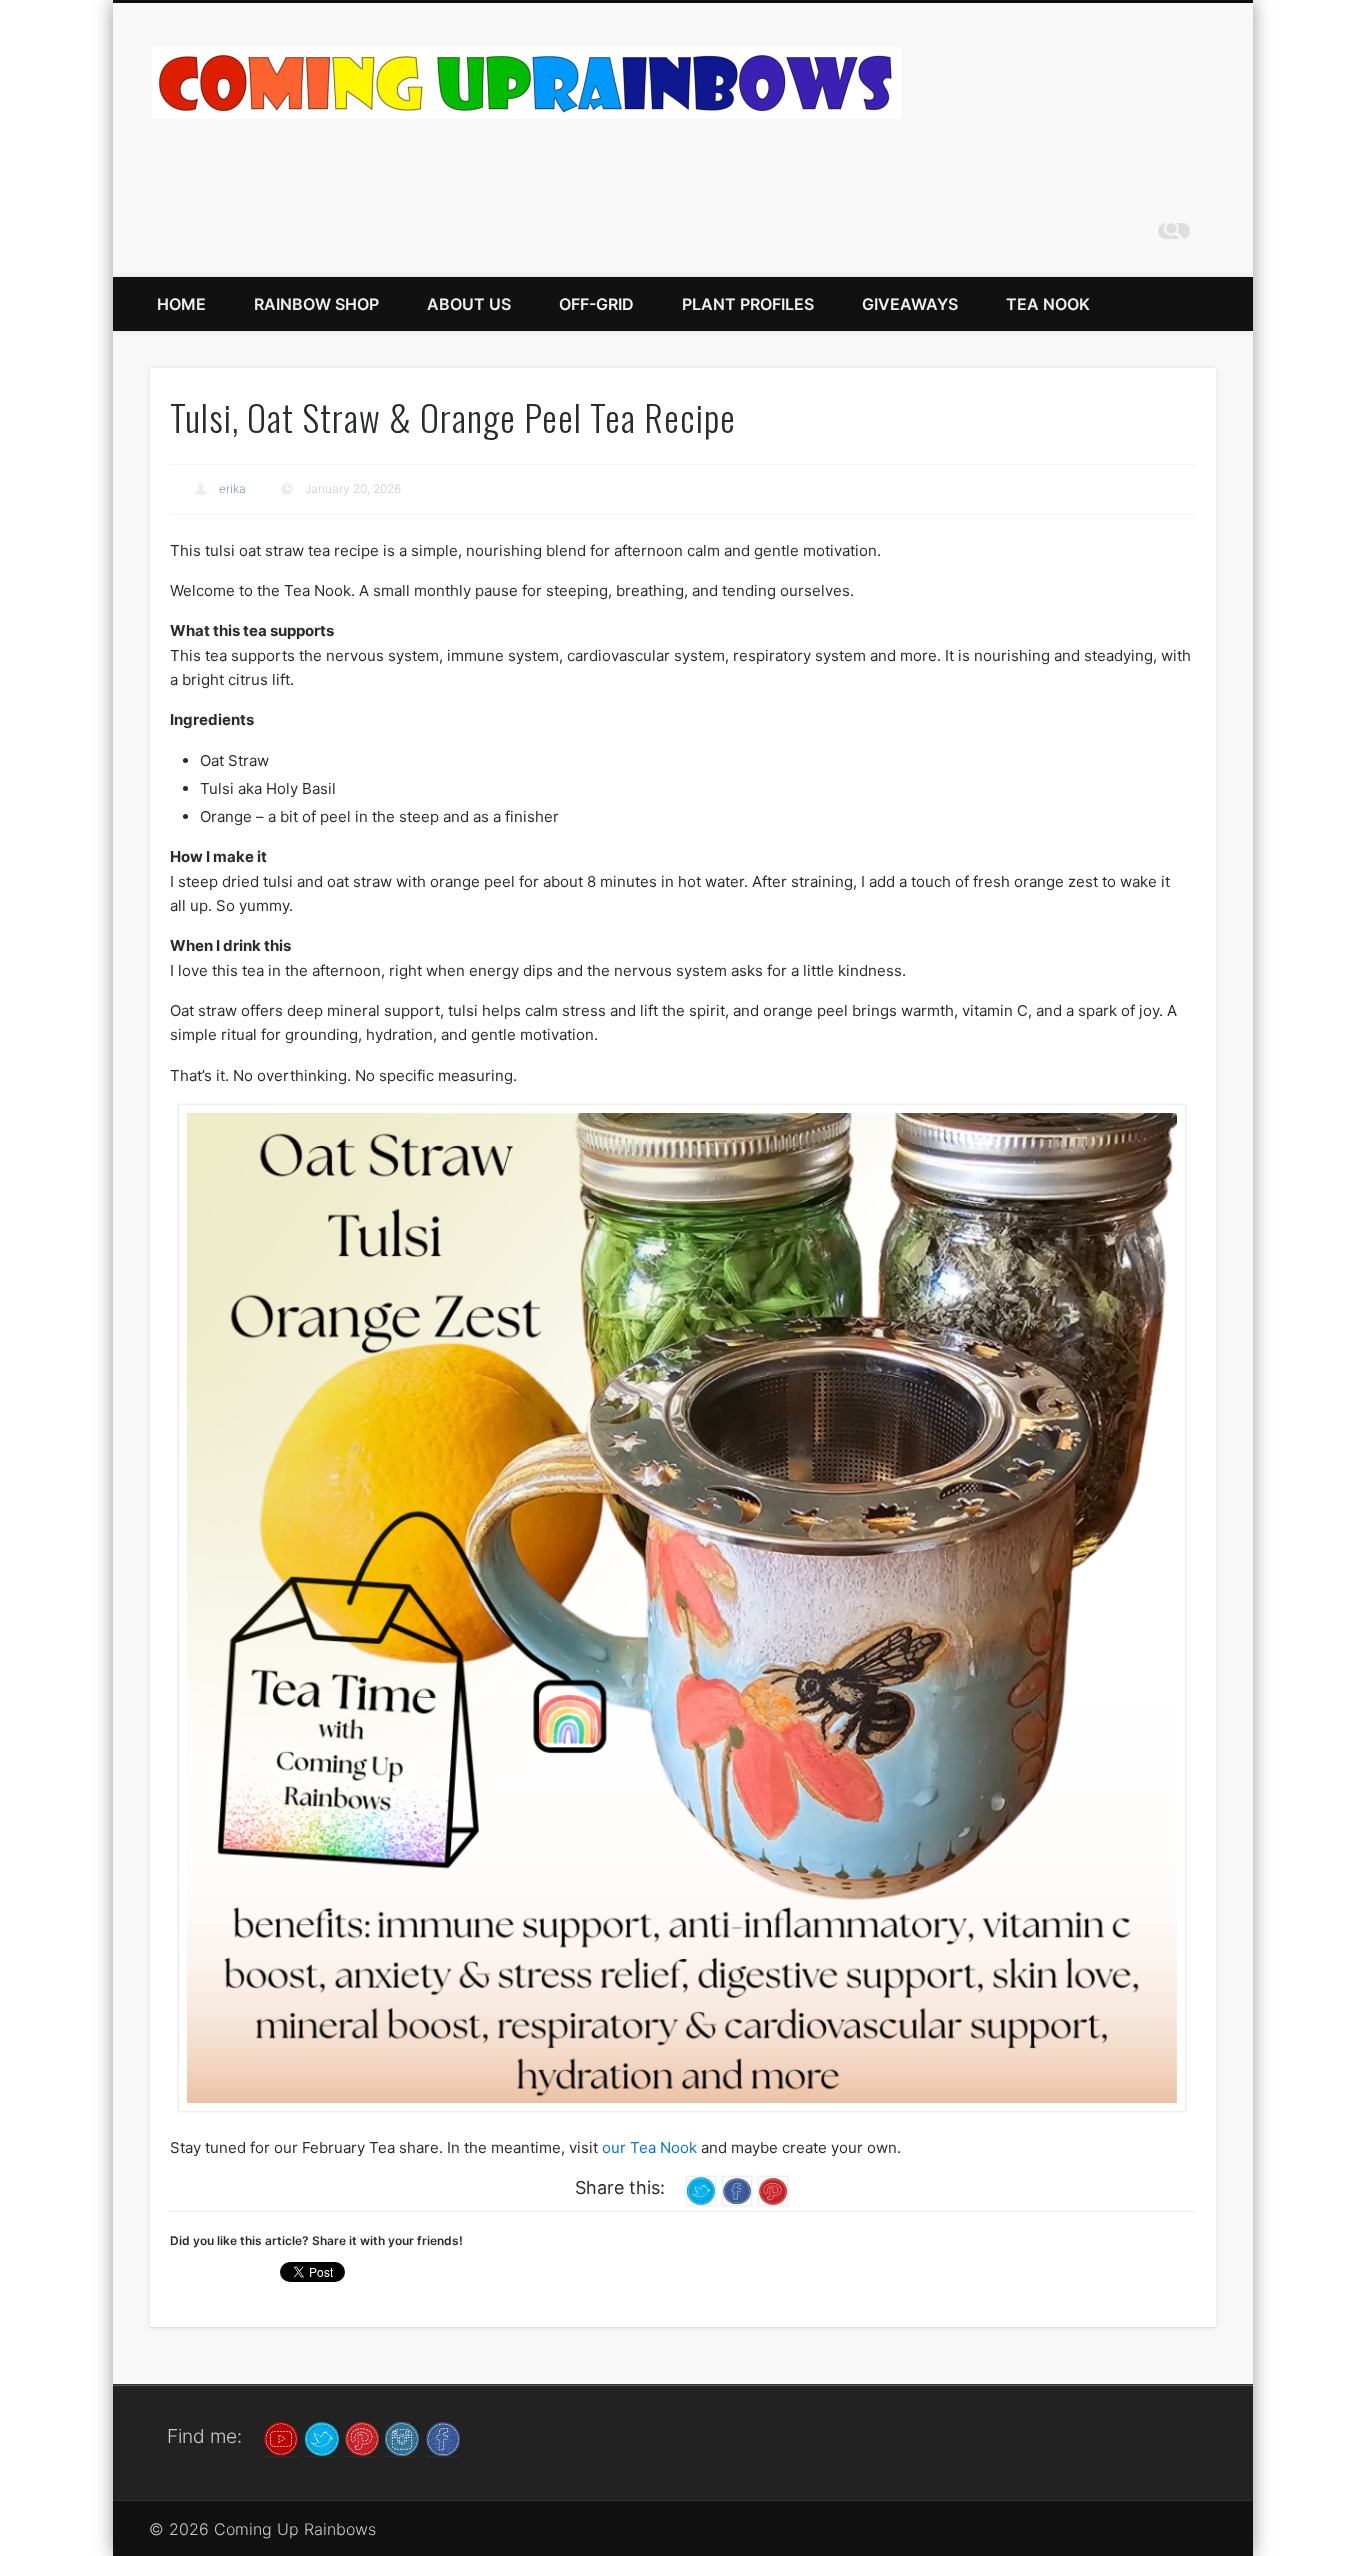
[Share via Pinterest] (773, 2189)
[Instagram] (402, 2438)
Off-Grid (596, 304)
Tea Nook (1048, 304)
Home (181, 304)
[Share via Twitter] (701, 2189)
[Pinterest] (362, 2438)
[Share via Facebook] (737, 2189)
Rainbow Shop (316, 304)
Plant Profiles (748, 304)
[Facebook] (443, 2438)
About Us (469, 304)
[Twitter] (322, 2438)
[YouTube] (281, 2438)
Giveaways (910, 304)
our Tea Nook (649, 2147)
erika (232, 488)
